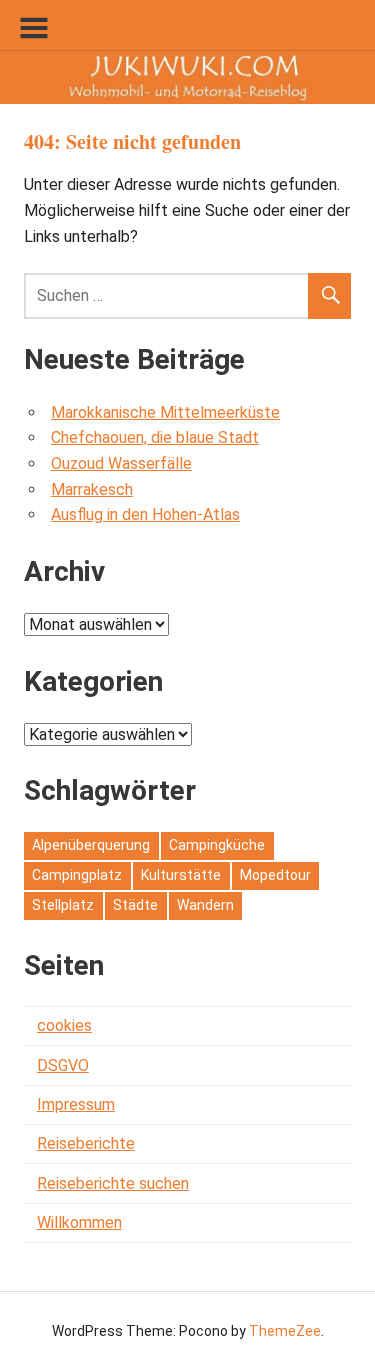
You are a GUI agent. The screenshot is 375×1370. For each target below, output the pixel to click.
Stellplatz (63, 905)
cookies (64, 1025)
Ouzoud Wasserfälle (121, 463)
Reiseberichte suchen (113, 1183)
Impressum (76, 1104)
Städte (135, 905)
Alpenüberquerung (91, 845)
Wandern (205, 905)
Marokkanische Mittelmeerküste (165, 412)
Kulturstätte (181, 875)
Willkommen (79, 1222)
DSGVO (63, 1065)
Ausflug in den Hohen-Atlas (145, 514)
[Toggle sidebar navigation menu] (34, 28)
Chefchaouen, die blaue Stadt (155, 437)
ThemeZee (285, 1331)
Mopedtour (275, 875)
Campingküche (217, 845)
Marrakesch (92, 489)
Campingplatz (77, 875)
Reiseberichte (86, 1143)
